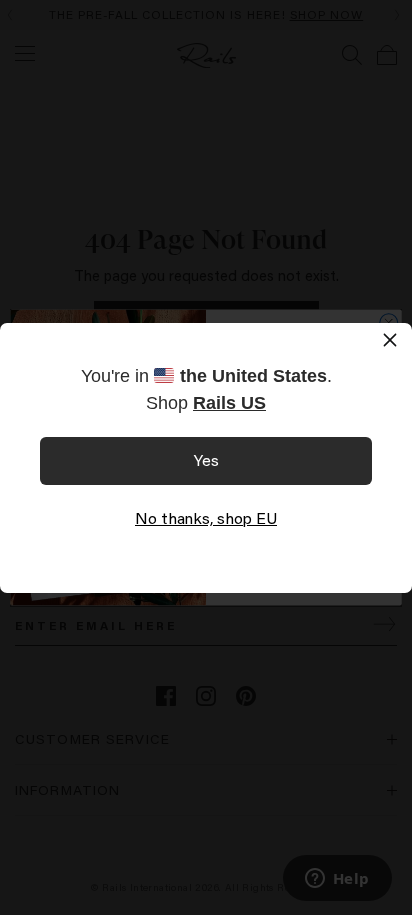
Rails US (229, 403)
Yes (206, 459)
